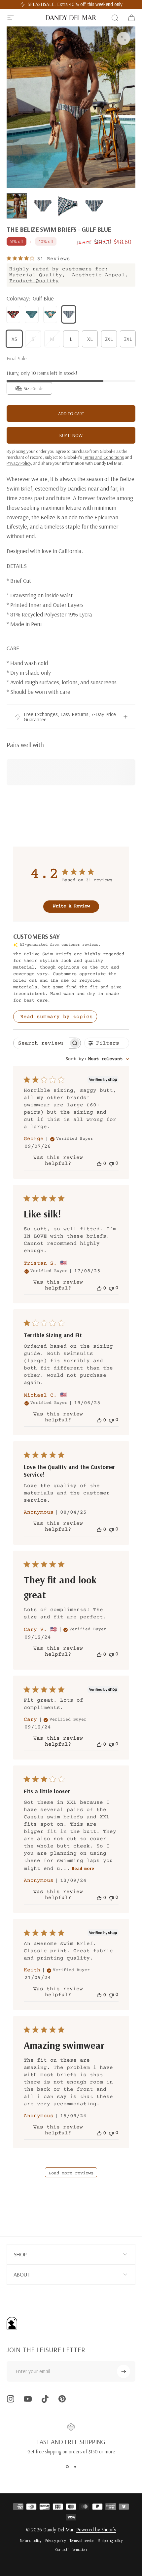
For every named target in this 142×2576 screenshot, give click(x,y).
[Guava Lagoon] (50, 314)
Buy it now (71, 435)
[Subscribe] (124, 2371)
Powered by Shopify (96, 2530)
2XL (109, 339)
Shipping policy (110, 2540)
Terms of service (82, 2540)
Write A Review (71, 906)
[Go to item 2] (43, 206)
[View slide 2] (75, 2467)
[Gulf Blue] (69, 314)
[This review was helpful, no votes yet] (99, 1164)
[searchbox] (41, 1043)
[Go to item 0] (17, 206)
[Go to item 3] (68, 206)
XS (14, 339)
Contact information (71, 2549)
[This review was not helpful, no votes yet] (111, 1163)
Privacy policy (55, 2540)
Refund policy (31, 2540)
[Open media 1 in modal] (124, 38)
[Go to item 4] (94, 206)
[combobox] (97, 1059)
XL (90, 339)
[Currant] (13, 314)
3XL (128, 339)
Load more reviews (71, 2173)
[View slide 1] (67, 2467)
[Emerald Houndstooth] (32, 314)
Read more (83, 1868)
